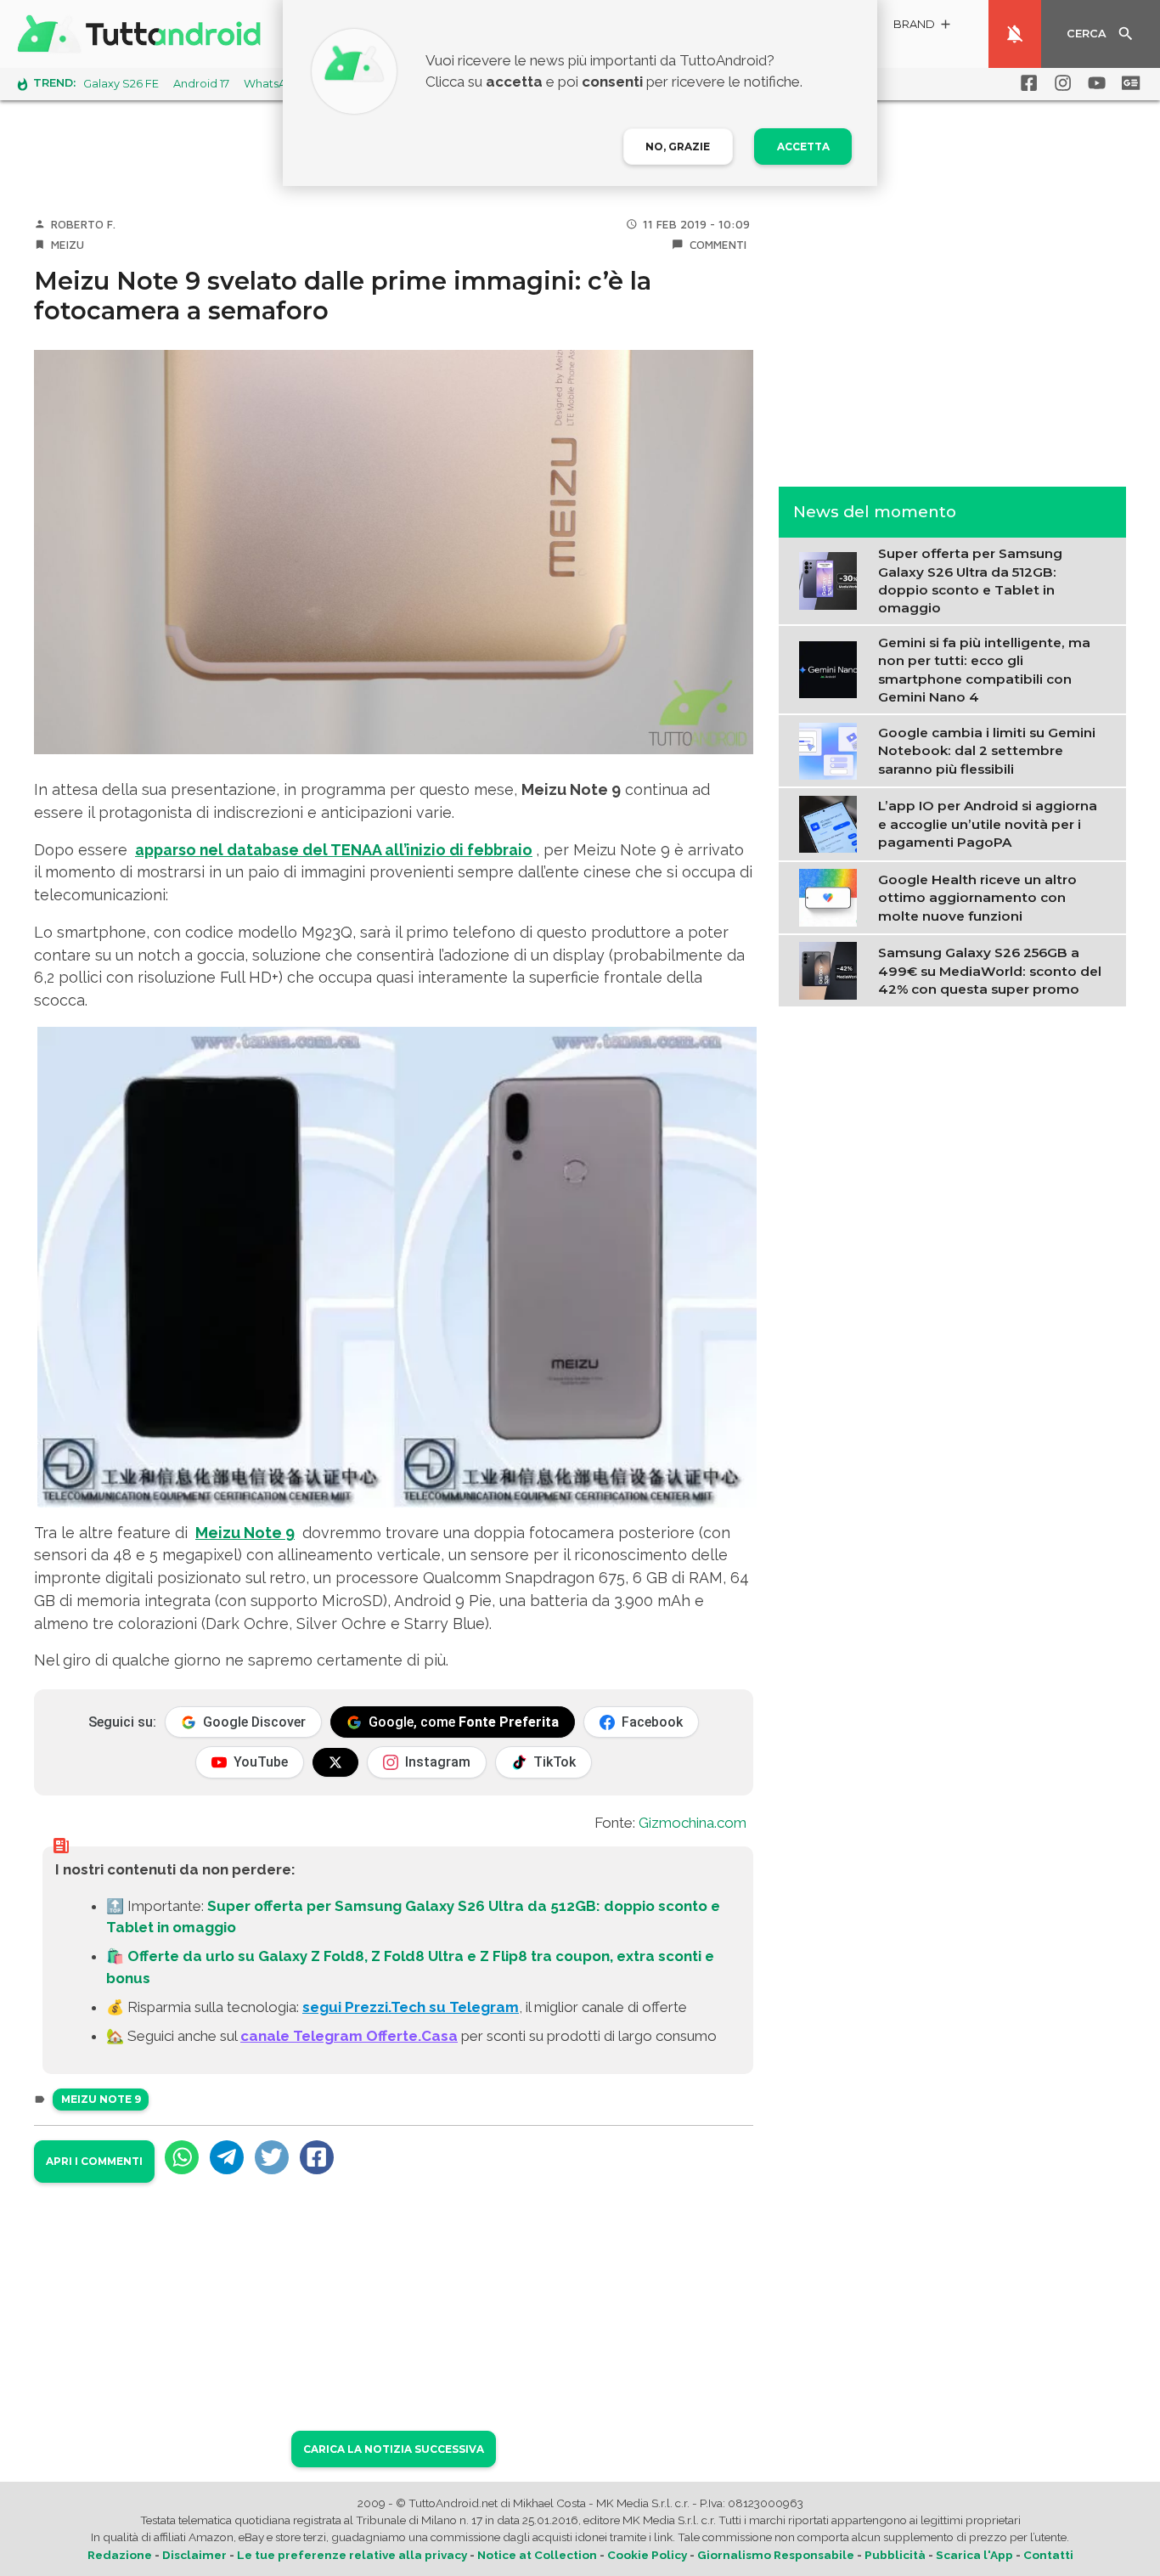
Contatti (1048, 2555)
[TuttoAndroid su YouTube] (1094, 83)
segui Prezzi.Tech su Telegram (411, 2007)
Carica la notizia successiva (394, 2449)
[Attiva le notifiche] (1015, 34)
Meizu (68, 245)
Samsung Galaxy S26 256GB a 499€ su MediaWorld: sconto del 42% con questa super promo (990, 971)
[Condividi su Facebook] (317, 2157)
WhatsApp (273, 84)
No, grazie (678, 147)
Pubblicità (895, 2555)
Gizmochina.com (693, 1823)
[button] (923, 27)
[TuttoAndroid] (143, 34)
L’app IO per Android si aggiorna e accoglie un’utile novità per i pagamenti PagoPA (988, 824)
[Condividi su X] (272, 2157)
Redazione (120, 2555)
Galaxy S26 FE (121, 84)
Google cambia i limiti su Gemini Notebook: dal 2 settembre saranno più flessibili (987, 751)
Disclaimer (194, 2555)
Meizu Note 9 (245, 1533)
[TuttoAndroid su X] (335, 1762)
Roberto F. (83, 224)
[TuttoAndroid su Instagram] (1060, 83)
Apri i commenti (94, 2161)
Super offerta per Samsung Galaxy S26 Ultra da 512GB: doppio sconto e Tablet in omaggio (970, 581)
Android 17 (201, 84)
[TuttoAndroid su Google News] (1128, 83)
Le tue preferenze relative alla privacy (352, 2555)
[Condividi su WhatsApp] (182, 2157)
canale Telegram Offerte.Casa (349, 2036)
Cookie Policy (647, 2555)
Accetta (803, 147)
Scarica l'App (974, 2555)
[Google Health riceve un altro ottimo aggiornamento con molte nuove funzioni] (832, 896)
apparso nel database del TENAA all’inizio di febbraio (334, 850)
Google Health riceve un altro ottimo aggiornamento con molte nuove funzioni (977, 898)
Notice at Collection (537, 2555)
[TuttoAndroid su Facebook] (1026, 83)
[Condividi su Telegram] (227, 2157)
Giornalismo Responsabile (776, 2555)
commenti (718, 245)
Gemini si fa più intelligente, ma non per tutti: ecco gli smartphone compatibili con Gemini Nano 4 (984, 670)
